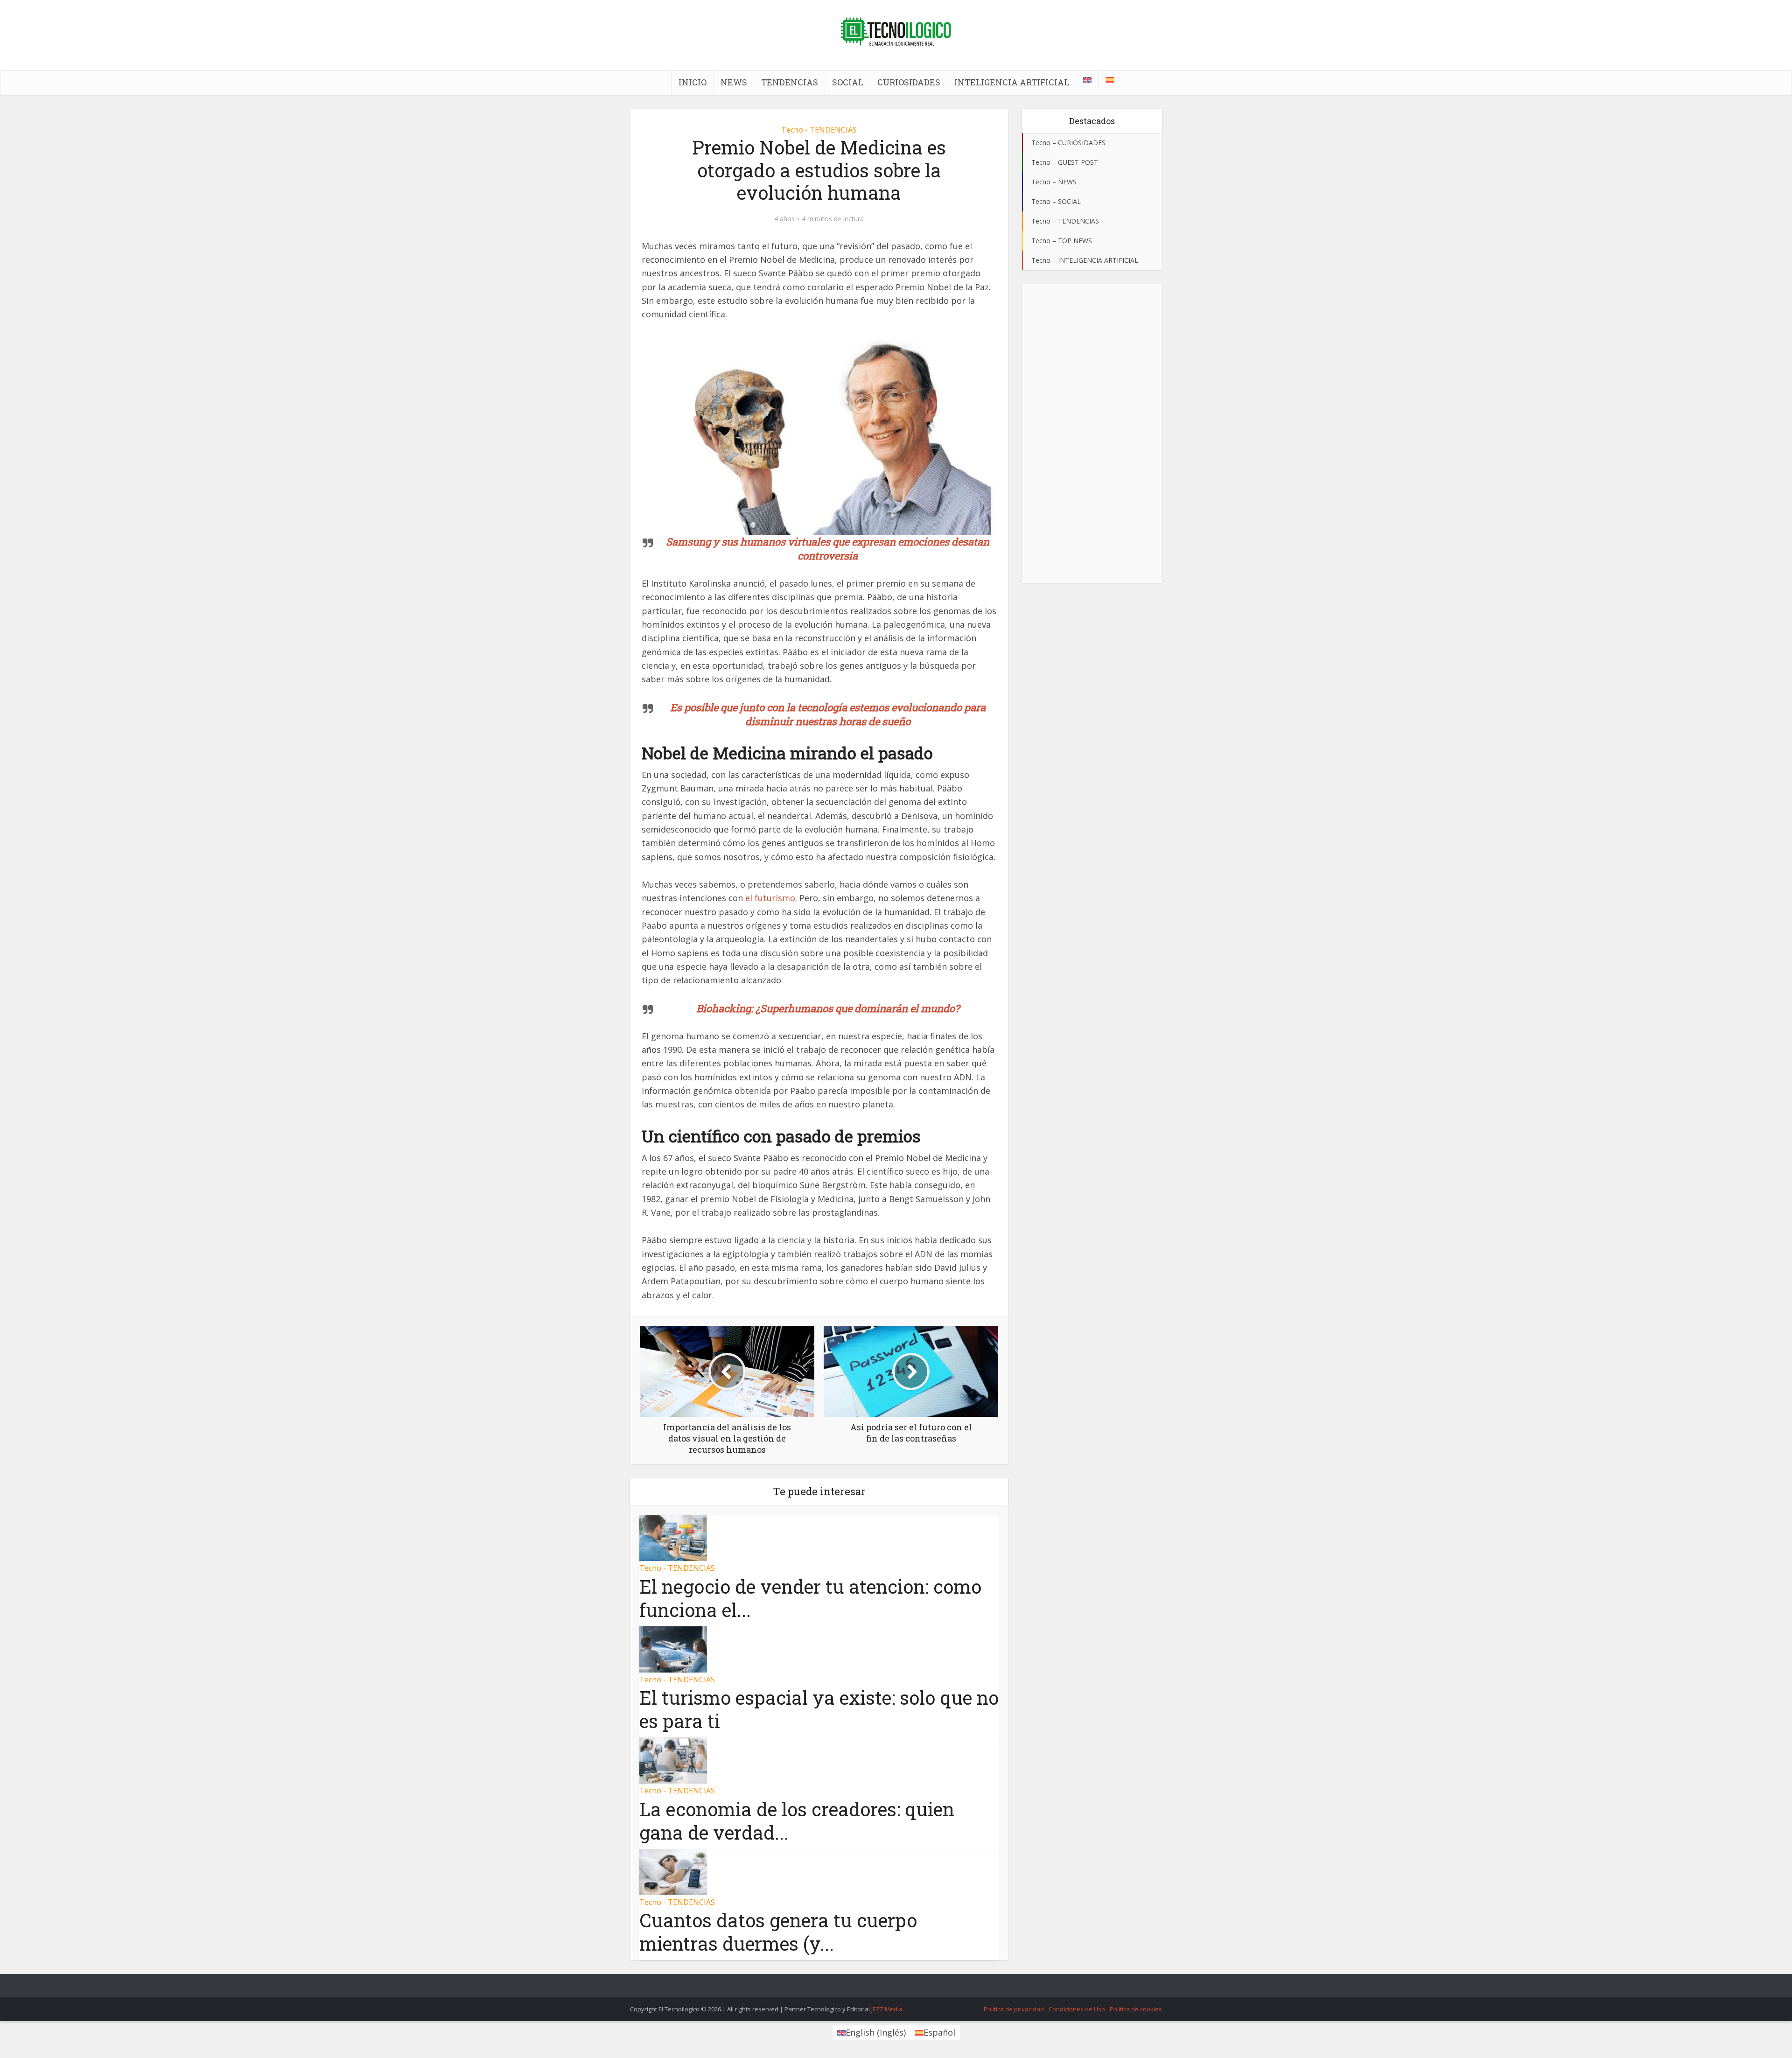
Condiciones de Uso (1077, 2009)
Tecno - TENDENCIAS (819, 130)
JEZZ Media (887, 2009)
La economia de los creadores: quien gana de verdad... (797, 1821)
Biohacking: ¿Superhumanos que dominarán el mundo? (828, 1008)
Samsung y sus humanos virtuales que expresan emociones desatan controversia (828, 549)
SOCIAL (848, 82)
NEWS (734, 82)
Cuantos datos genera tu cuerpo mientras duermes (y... (778, 1932)
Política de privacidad (1014, 2009)
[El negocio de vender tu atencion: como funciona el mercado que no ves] (673, 1537)
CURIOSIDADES (909, 82)
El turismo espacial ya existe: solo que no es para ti (819, 1709)
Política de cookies (1136, 2009)
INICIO (693, 82)
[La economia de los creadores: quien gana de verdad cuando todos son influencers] (673, 1760)
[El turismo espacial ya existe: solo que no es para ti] (673, 1648)
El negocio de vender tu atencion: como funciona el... (810, 1598)
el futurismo (770, 898)
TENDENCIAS (790, 82)
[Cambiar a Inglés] (1087, 80)
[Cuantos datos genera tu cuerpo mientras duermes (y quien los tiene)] (673, 1871)
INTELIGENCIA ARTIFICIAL (1012, 82)
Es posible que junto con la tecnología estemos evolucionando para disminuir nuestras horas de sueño (828, 714)
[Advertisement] (1092, 434)
